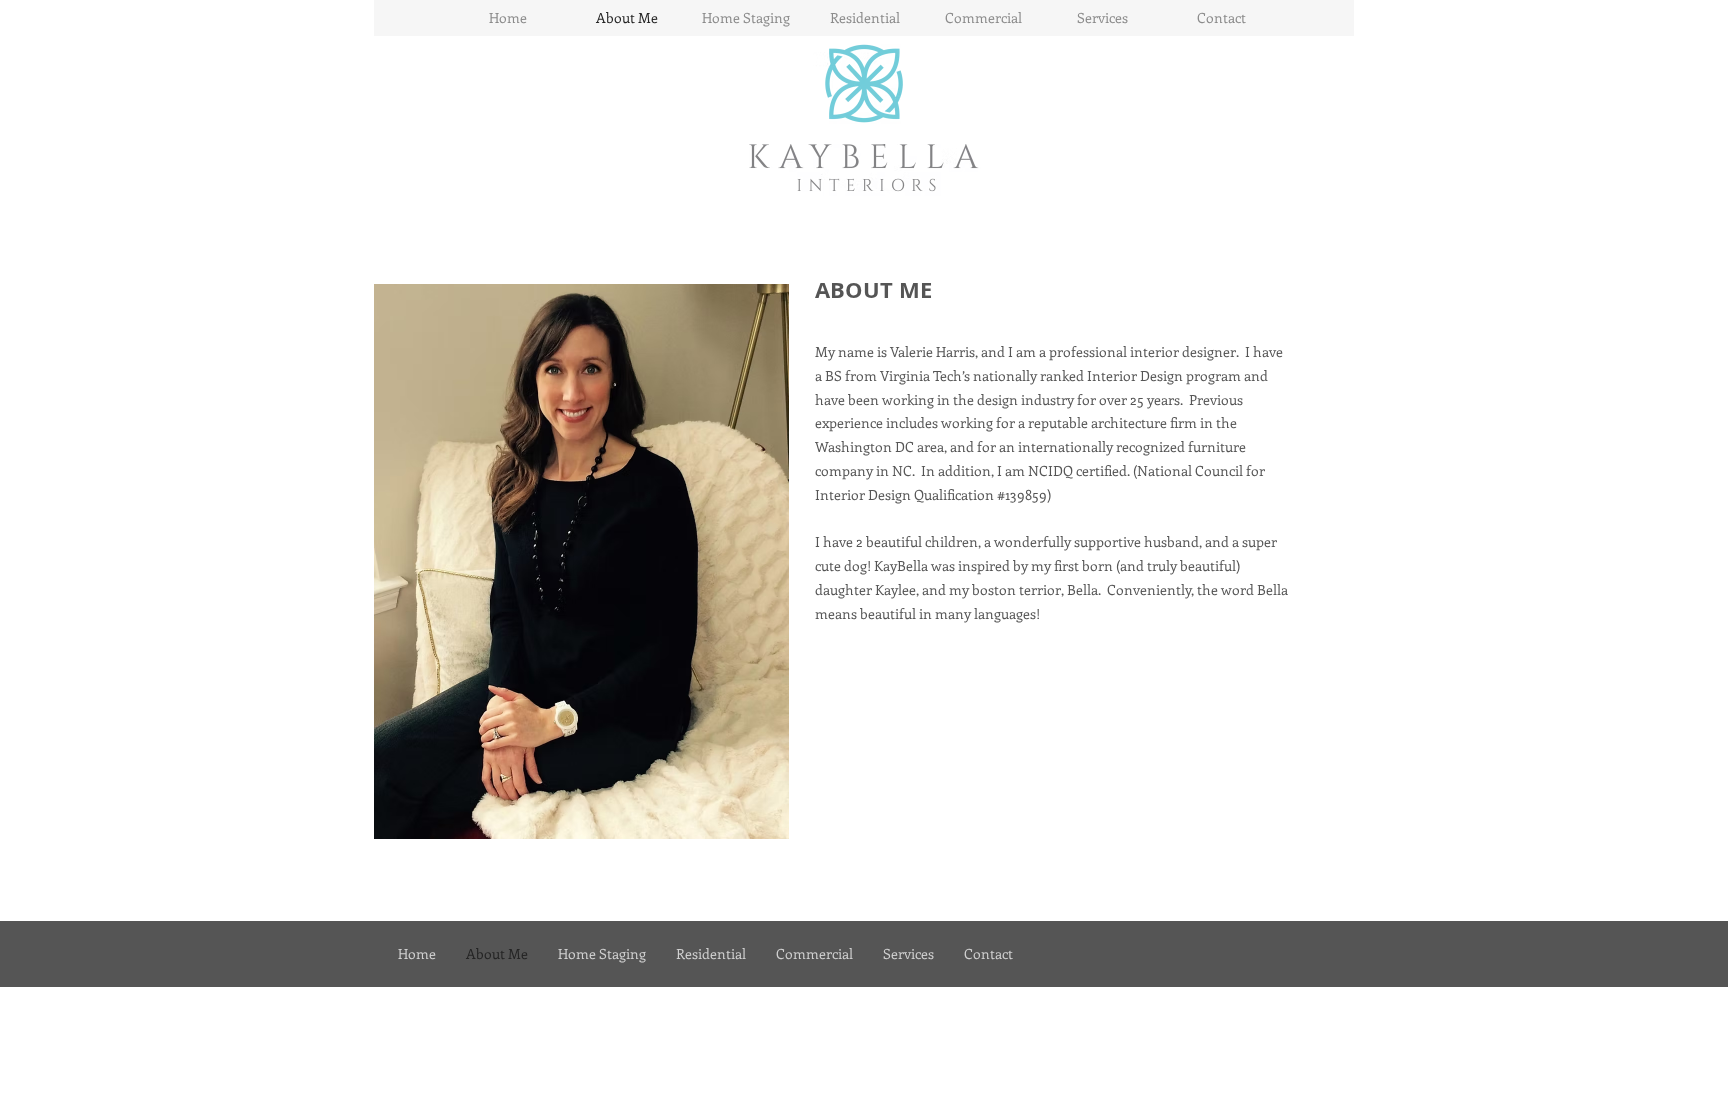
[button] (581, 561)
